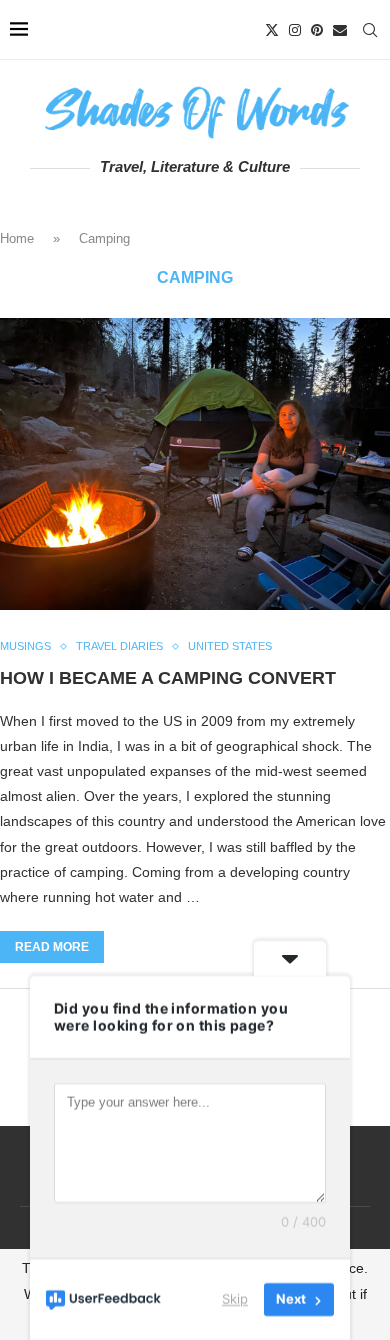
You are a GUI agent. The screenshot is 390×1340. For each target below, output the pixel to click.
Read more (52, 947)
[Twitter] (272, 30)
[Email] (340, 30)
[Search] (370, 30)
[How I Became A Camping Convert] (195, 464)
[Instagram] (295, 30)
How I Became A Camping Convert (168, 678)
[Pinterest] (317, 30)
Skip (235, 1299)
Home (17, 238)
